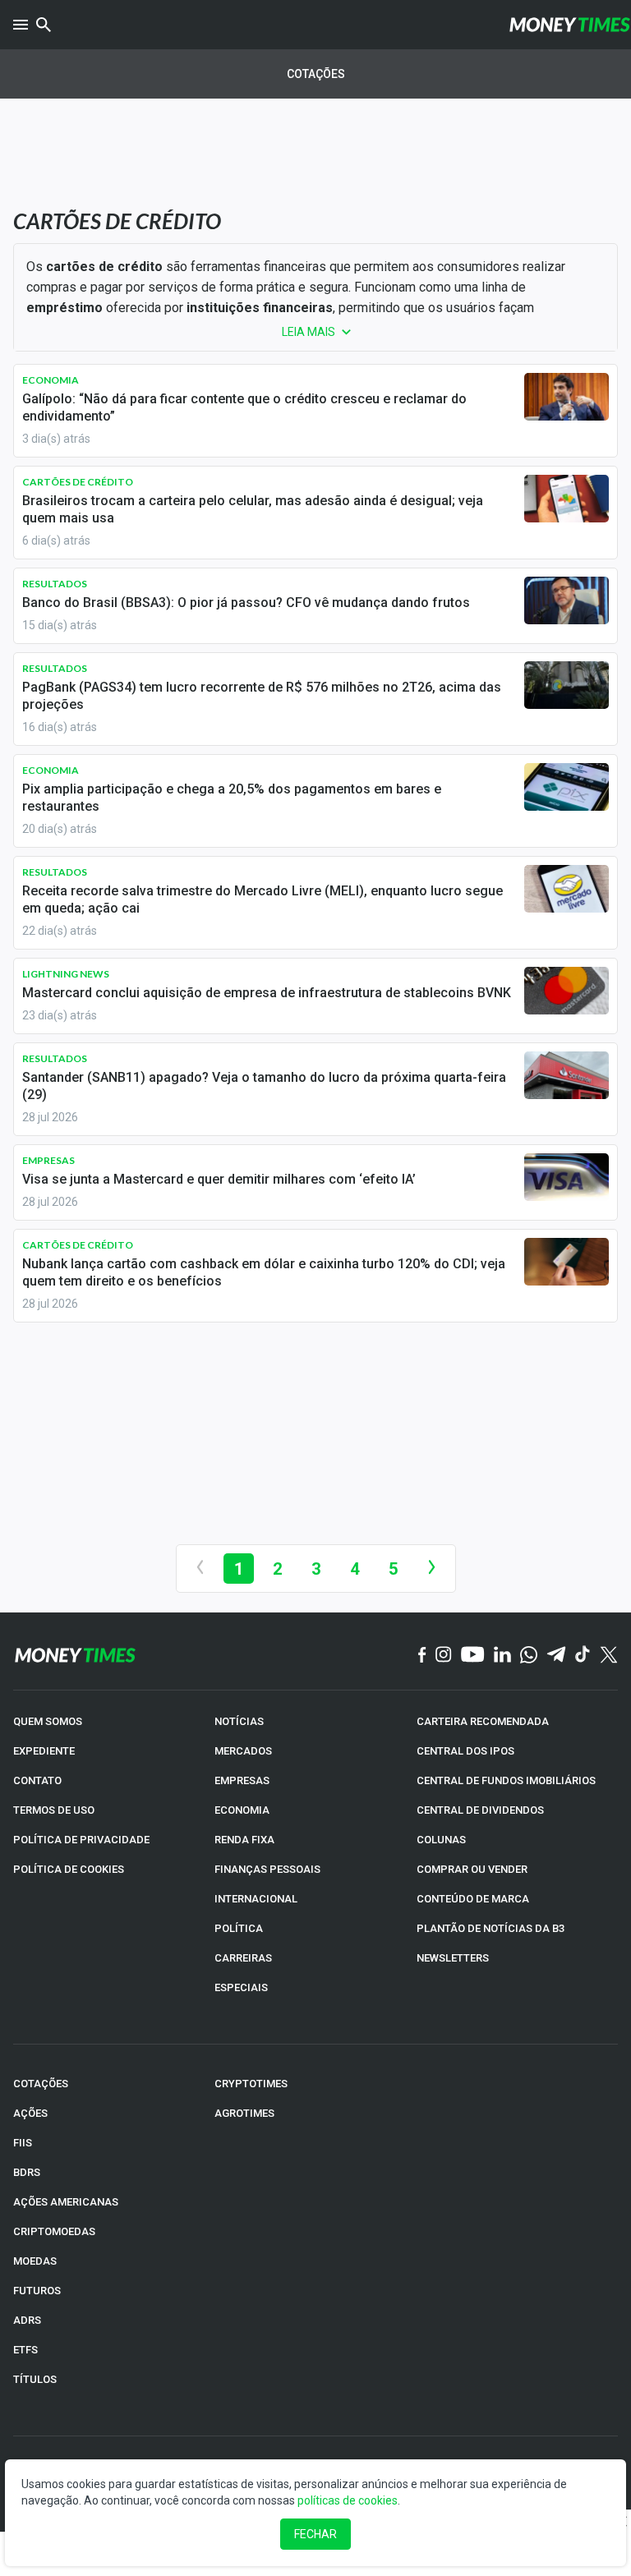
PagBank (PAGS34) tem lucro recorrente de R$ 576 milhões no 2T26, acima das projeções (262, 696)
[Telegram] (556, 1655)
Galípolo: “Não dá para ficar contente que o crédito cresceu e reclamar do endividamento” (244, 407)
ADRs (27, 2320)
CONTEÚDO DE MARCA (473, 1899)
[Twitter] (608, 1656)
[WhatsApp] (529, 1656)
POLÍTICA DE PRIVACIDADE (81, 1840)
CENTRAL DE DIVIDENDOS (480, 1810)
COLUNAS (441, 1840)
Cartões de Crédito (78, 482)
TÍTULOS (35, 2379)
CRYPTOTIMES (251, 2084)
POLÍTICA (239, 1928)
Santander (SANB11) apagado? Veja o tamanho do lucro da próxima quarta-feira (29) (264, 1086)
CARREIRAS (243, 1958)
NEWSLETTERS (453, 1958)
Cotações (316, 74)
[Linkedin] (502, 1655)
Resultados (55, 584)
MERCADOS (243, 1751)
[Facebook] (422, 1656)
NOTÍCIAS (239, 1721)
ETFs (25, 2350)
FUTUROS (37, 2291)
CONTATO (37, 1780)
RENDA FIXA (244, 1840)
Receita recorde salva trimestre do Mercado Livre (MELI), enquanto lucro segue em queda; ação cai (263, 899)
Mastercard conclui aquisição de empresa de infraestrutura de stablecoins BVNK (267, 993)
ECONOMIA (242, 1810)
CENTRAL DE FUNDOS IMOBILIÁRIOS (506, 1780)
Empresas (48, 1160)
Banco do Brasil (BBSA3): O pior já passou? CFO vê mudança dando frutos (246, 603)
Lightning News (66, 974)
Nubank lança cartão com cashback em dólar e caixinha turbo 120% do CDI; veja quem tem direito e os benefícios (264, 1272)
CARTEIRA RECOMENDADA (483, 1721)
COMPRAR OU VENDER (472, 1869)
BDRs (27, 2172)
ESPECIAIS (241, 1987)
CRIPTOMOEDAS (54, 2231)
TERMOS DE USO (54, 1810)
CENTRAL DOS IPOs (465, 1751)
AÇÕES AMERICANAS (66, 2202)
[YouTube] (473, 1655)
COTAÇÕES (41, 2084)
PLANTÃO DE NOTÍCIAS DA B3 (491, 1928)
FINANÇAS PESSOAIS (267, 1869)
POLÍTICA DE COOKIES (69, 1869)
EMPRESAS (242, 1780)
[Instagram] (444, 1655)
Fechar (315, 2534)
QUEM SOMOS (48, 1721)
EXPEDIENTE (44, 1751)
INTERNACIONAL (256, 1899)
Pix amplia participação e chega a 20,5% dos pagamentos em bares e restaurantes (232, 798)
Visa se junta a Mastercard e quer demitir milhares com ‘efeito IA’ (219, 1179)
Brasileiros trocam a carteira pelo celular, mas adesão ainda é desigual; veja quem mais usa (253, 509)
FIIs (23, 2143)
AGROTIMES (244, 2113)
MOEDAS (35, 2261)
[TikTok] (583, 1655)
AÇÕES (30, 2113)
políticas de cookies (348, 2500)
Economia (51, 380)
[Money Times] (569, 25)
